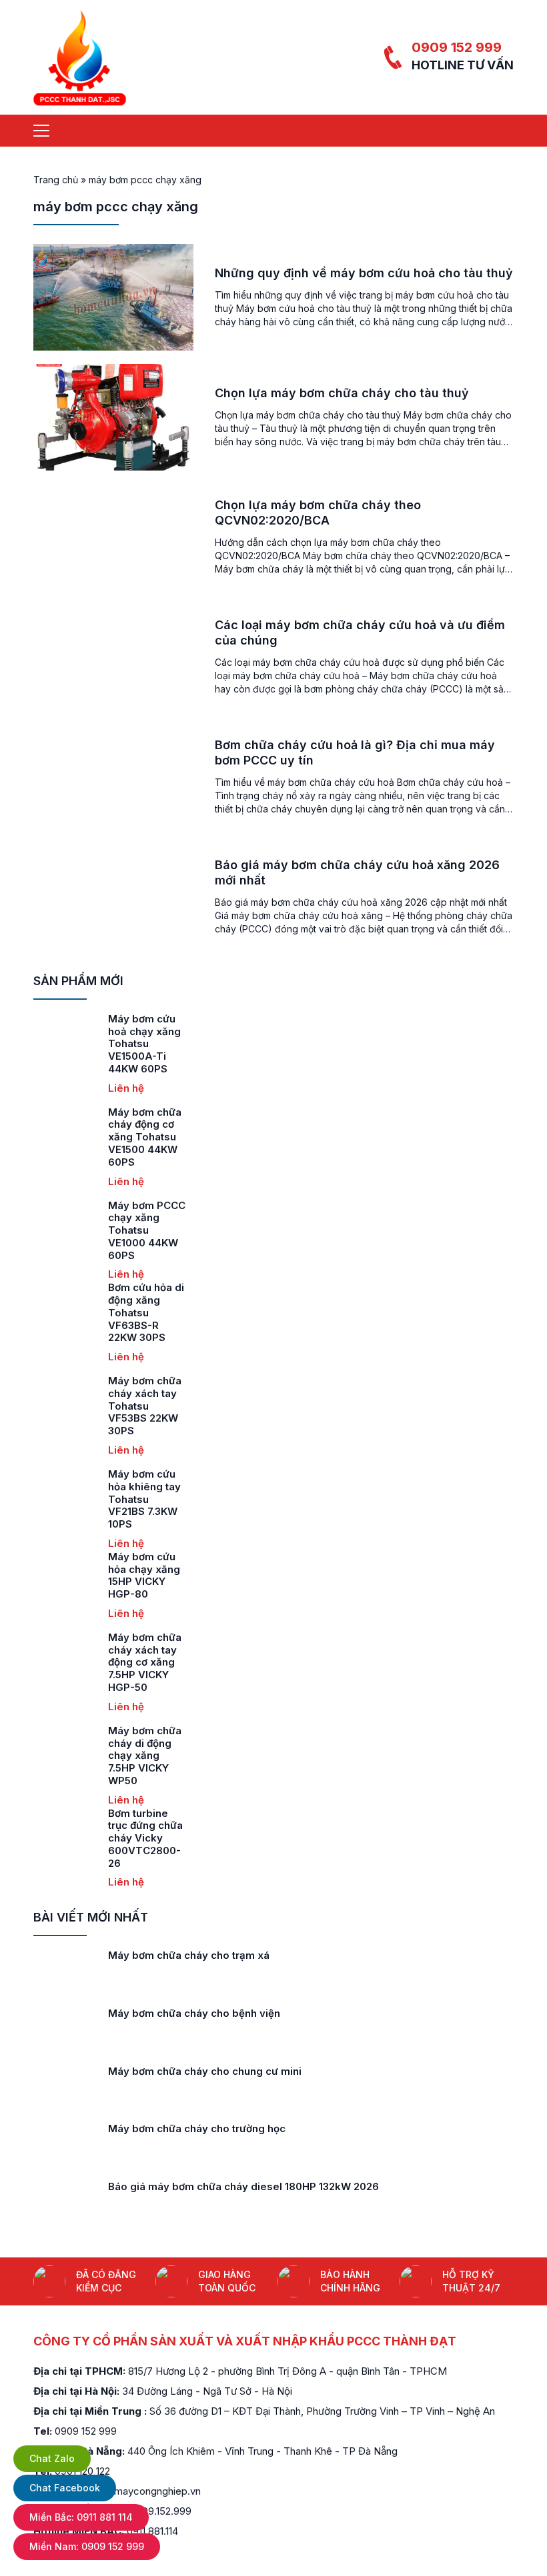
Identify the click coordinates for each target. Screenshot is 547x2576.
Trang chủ (56, 180)
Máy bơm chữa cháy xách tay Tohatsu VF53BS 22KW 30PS (145, 1406)
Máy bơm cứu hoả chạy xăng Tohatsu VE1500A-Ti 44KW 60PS (144, 1044)
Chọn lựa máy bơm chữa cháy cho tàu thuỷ (342, 393)
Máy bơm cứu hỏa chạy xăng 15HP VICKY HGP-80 (144, 1575)
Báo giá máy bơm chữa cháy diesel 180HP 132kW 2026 (243, 2186)
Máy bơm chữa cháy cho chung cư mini (205, 2071)
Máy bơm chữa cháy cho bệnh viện (194, 2013)
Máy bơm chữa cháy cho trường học (197, 2128)
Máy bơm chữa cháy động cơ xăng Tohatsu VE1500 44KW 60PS (145, 1137)
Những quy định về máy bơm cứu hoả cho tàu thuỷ (364, 273)
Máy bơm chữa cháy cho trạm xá (189, 1955)
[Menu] (41, 131)
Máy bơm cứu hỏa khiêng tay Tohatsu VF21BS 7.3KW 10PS (144, 1499)
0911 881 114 (81, 2517)
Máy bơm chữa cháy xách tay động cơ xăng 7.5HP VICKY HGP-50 (145, 1662)
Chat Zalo (52, 2458)
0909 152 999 (457, 47)
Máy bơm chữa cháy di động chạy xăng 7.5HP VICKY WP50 (145, 1756)
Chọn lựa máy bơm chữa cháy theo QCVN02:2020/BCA (318, 513)
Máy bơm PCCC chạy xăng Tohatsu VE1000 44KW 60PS (147, 1230)
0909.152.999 (161, 2511)
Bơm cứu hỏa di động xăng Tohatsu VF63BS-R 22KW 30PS (146, 1312)
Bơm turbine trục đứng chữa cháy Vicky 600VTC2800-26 (145, 1838)
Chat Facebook (65, 2488)
